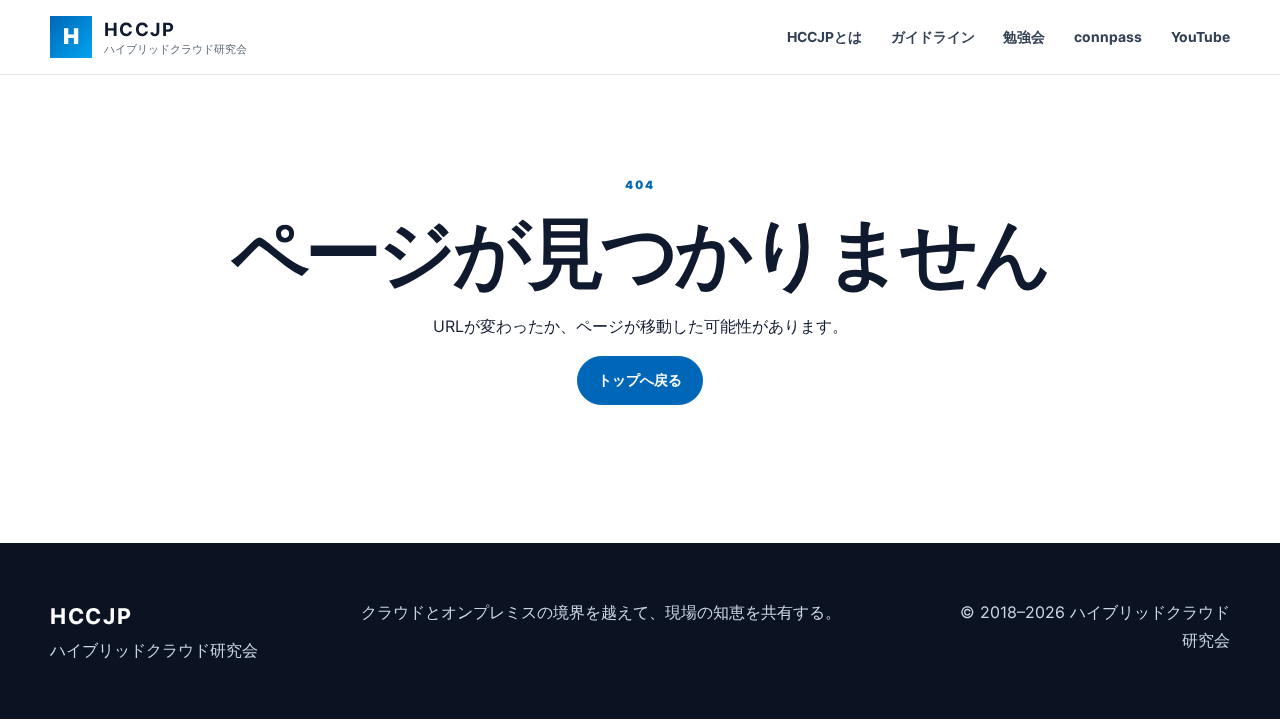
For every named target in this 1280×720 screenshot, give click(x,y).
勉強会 (1024, 37)
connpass (1108, 37)
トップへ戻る (640, 379)
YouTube (1200, 37)
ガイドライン (933, 37)
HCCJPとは (824, 37)
